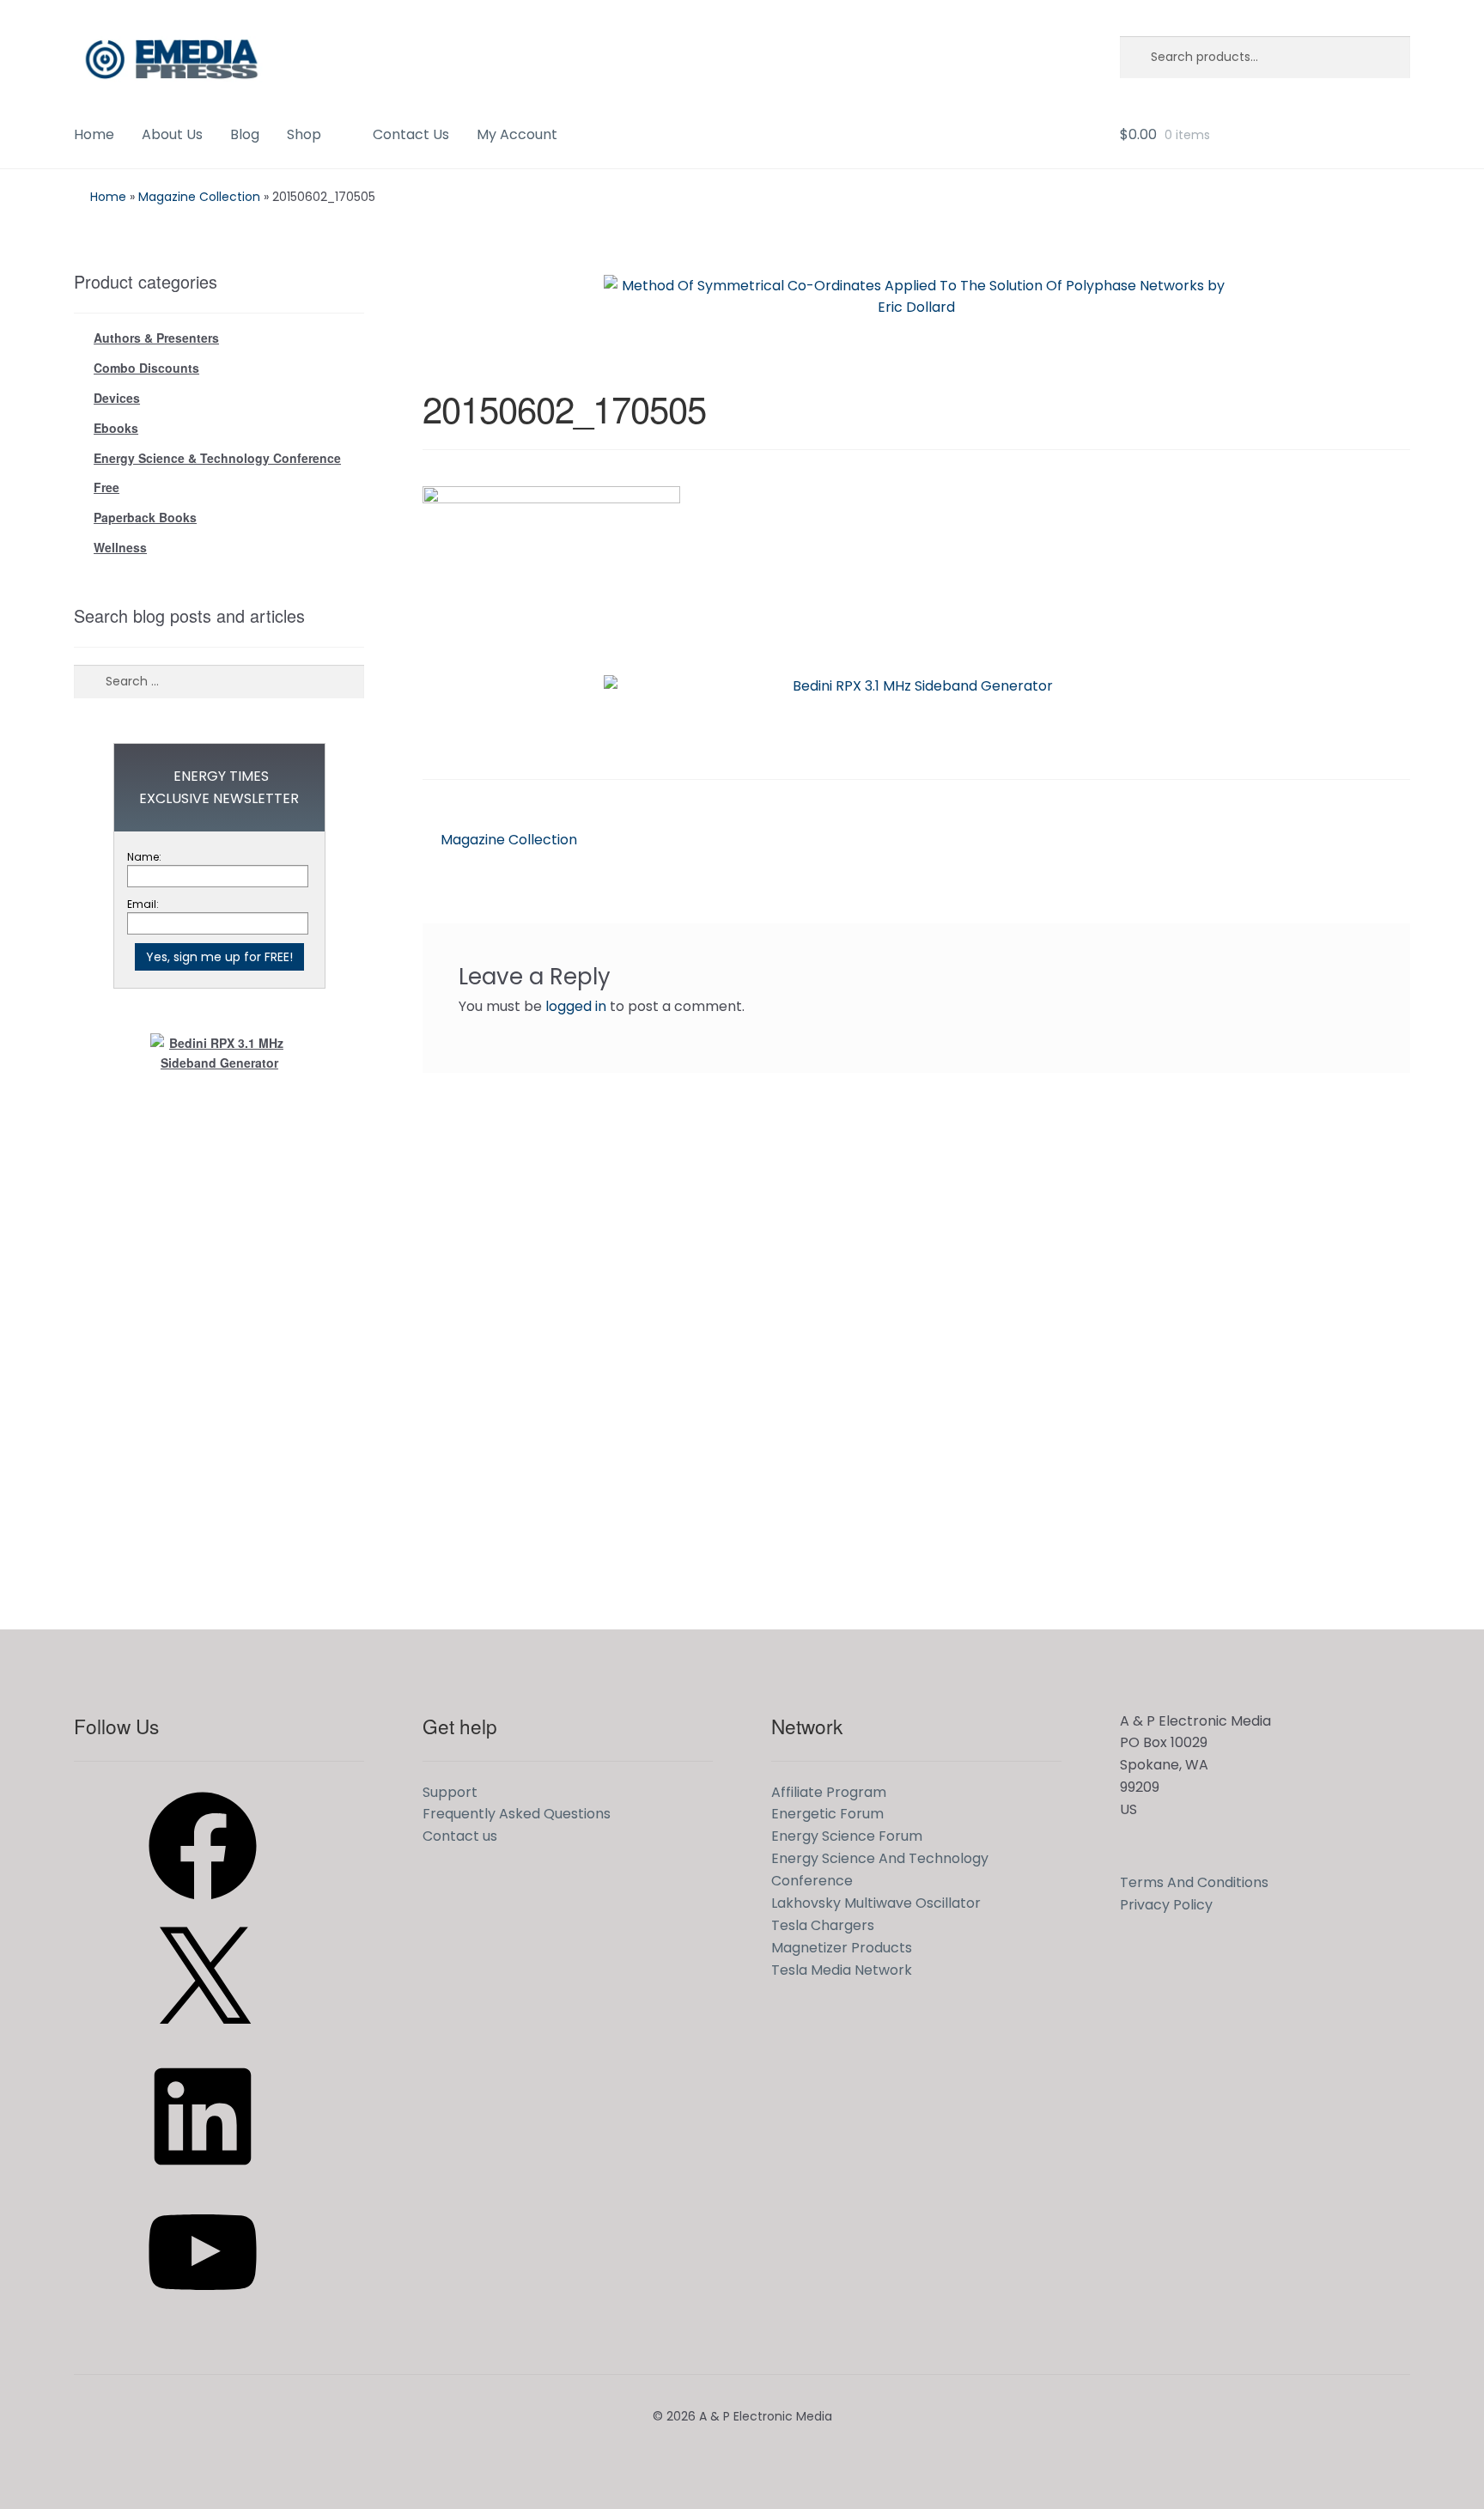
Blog (245, 134)
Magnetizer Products (842, 1948)
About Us (172, 134)
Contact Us (411, 134)
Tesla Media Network (842, 1970)
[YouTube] (203, 2312)
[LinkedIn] (203, 2176)
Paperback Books (145, 517)
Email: (143, 904)
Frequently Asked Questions (517, 1814)
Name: (144, 857)
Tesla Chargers (823, 1925)
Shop (304, 134)
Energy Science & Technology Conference (217, 458)
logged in (576, 1006)
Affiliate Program (829, 1792)
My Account (517, 134)
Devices (117, 398)
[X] (203, 2040)
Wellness (120, 547)
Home (94, 134)
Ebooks (116, 428)
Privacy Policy (1166, 1905)
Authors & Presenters (156, 338)
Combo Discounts (146, 368)
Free (106, 487)
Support (450, 1792)
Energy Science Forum (847, 1836)
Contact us (460, 1836)
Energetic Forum (827, 1814)
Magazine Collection (199, 197)
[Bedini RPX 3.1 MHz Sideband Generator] (916, 714)
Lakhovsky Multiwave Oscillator (876, 1903)
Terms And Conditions (1194, 1882)
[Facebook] (203, 1906)
